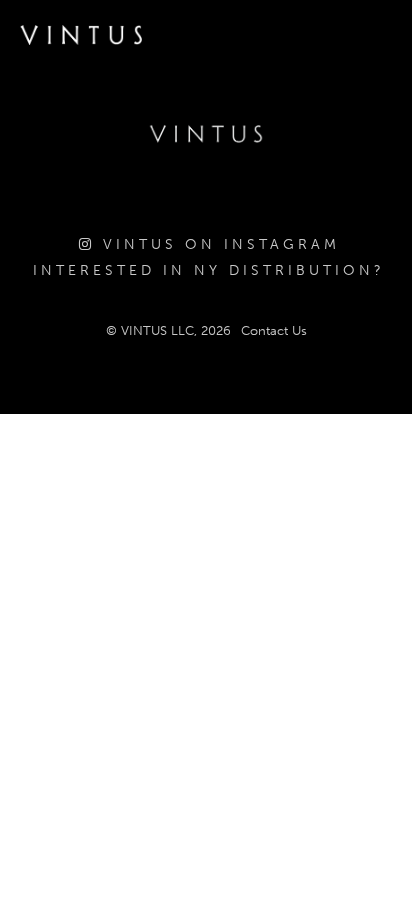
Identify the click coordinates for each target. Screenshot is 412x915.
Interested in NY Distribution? (209, 270)
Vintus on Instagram (217, 244)
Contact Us (274, 330)
